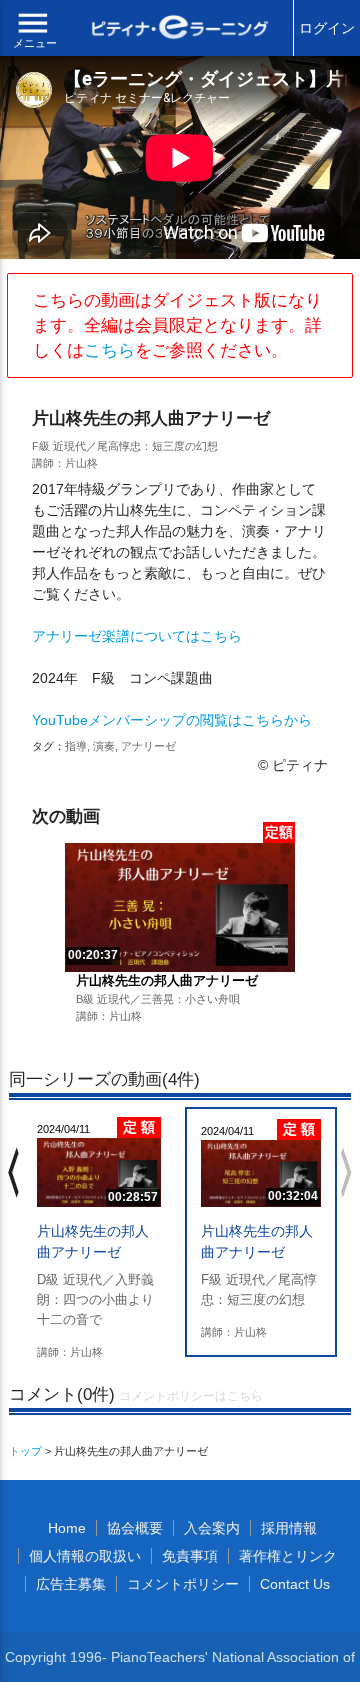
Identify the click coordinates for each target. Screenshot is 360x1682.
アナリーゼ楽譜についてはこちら (137, 636)
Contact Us (295, 1584)
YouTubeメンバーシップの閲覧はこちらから (172, 720)
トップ (25, 1451)
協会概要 (135, 1528)
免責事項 (190, 1556)
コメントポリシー (183, 1584)
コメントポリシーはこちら (191, 1396)
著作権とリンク (288, 1556)
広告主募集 (71, 1584)
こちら (109, 350)
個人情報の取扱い (85, 1556)
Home (67, 1528)
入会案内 (212, 1528)
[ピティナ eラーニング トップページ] (180, 29)
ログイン (327, 28)
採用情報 (289, 1528)
